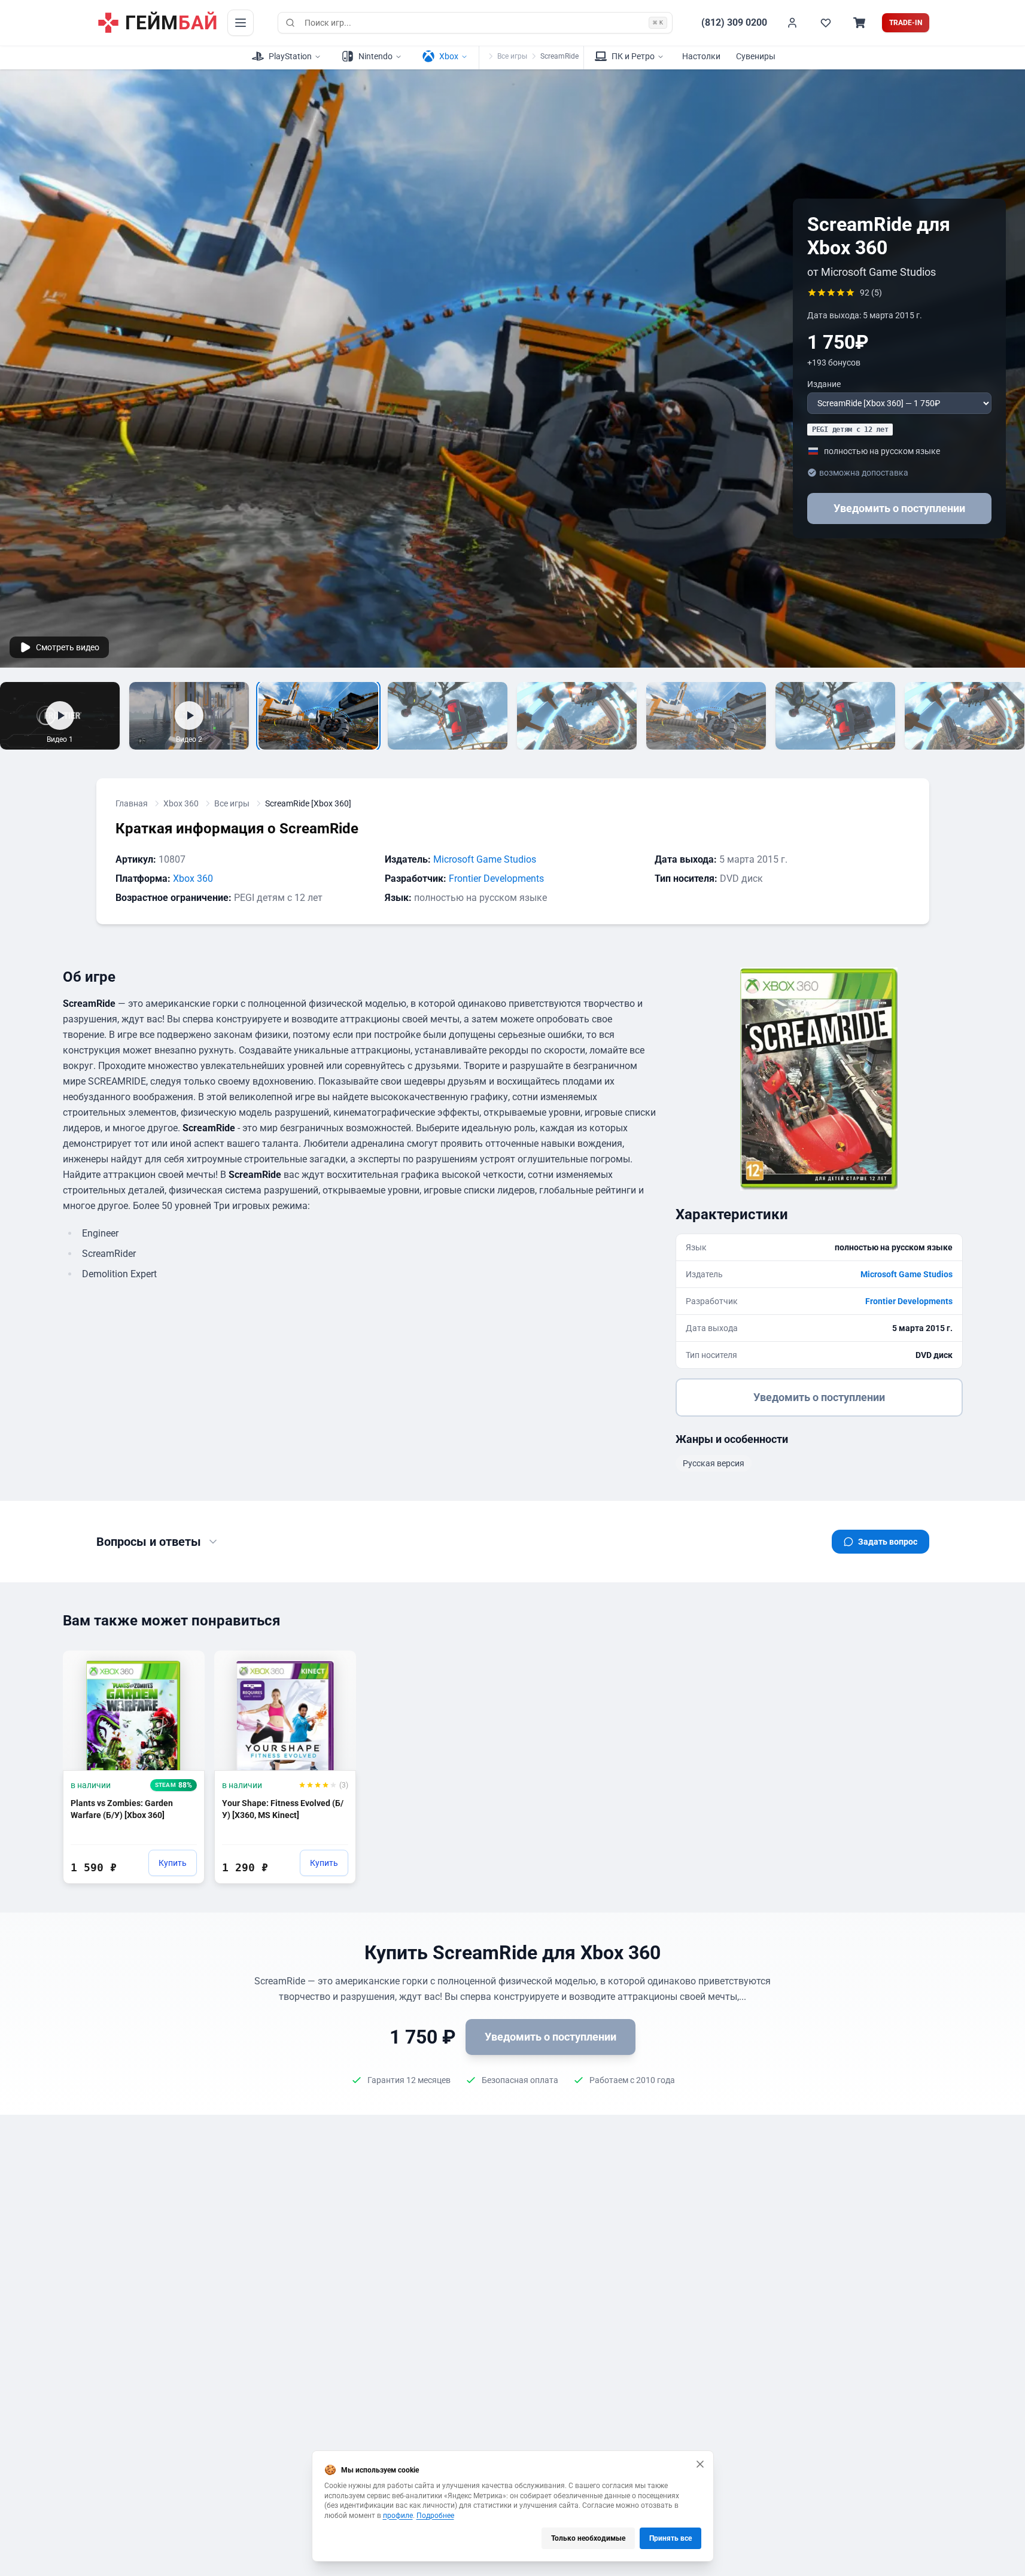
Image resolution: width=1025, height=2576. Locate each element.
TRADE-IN (906, 23)
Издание (824, 384)
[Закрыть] (700, 2464)
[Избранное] (826, 23)
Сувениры (756, 56)
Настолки (701, 56)
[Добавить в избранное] (184, 1665)
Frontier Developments (496, 879)
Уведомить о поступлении (899, 508)
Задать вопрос (888, 1542)
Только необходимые (588, 2538)
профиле (398, 2516)
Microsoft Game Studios (485, 859)
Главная (132, 803)
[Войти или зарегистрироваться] (792, 23)
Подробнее (435, 2516)
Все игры (512, 56)
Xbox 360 (181, 803)
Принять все (670, 2538)
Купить (173, 1863)
